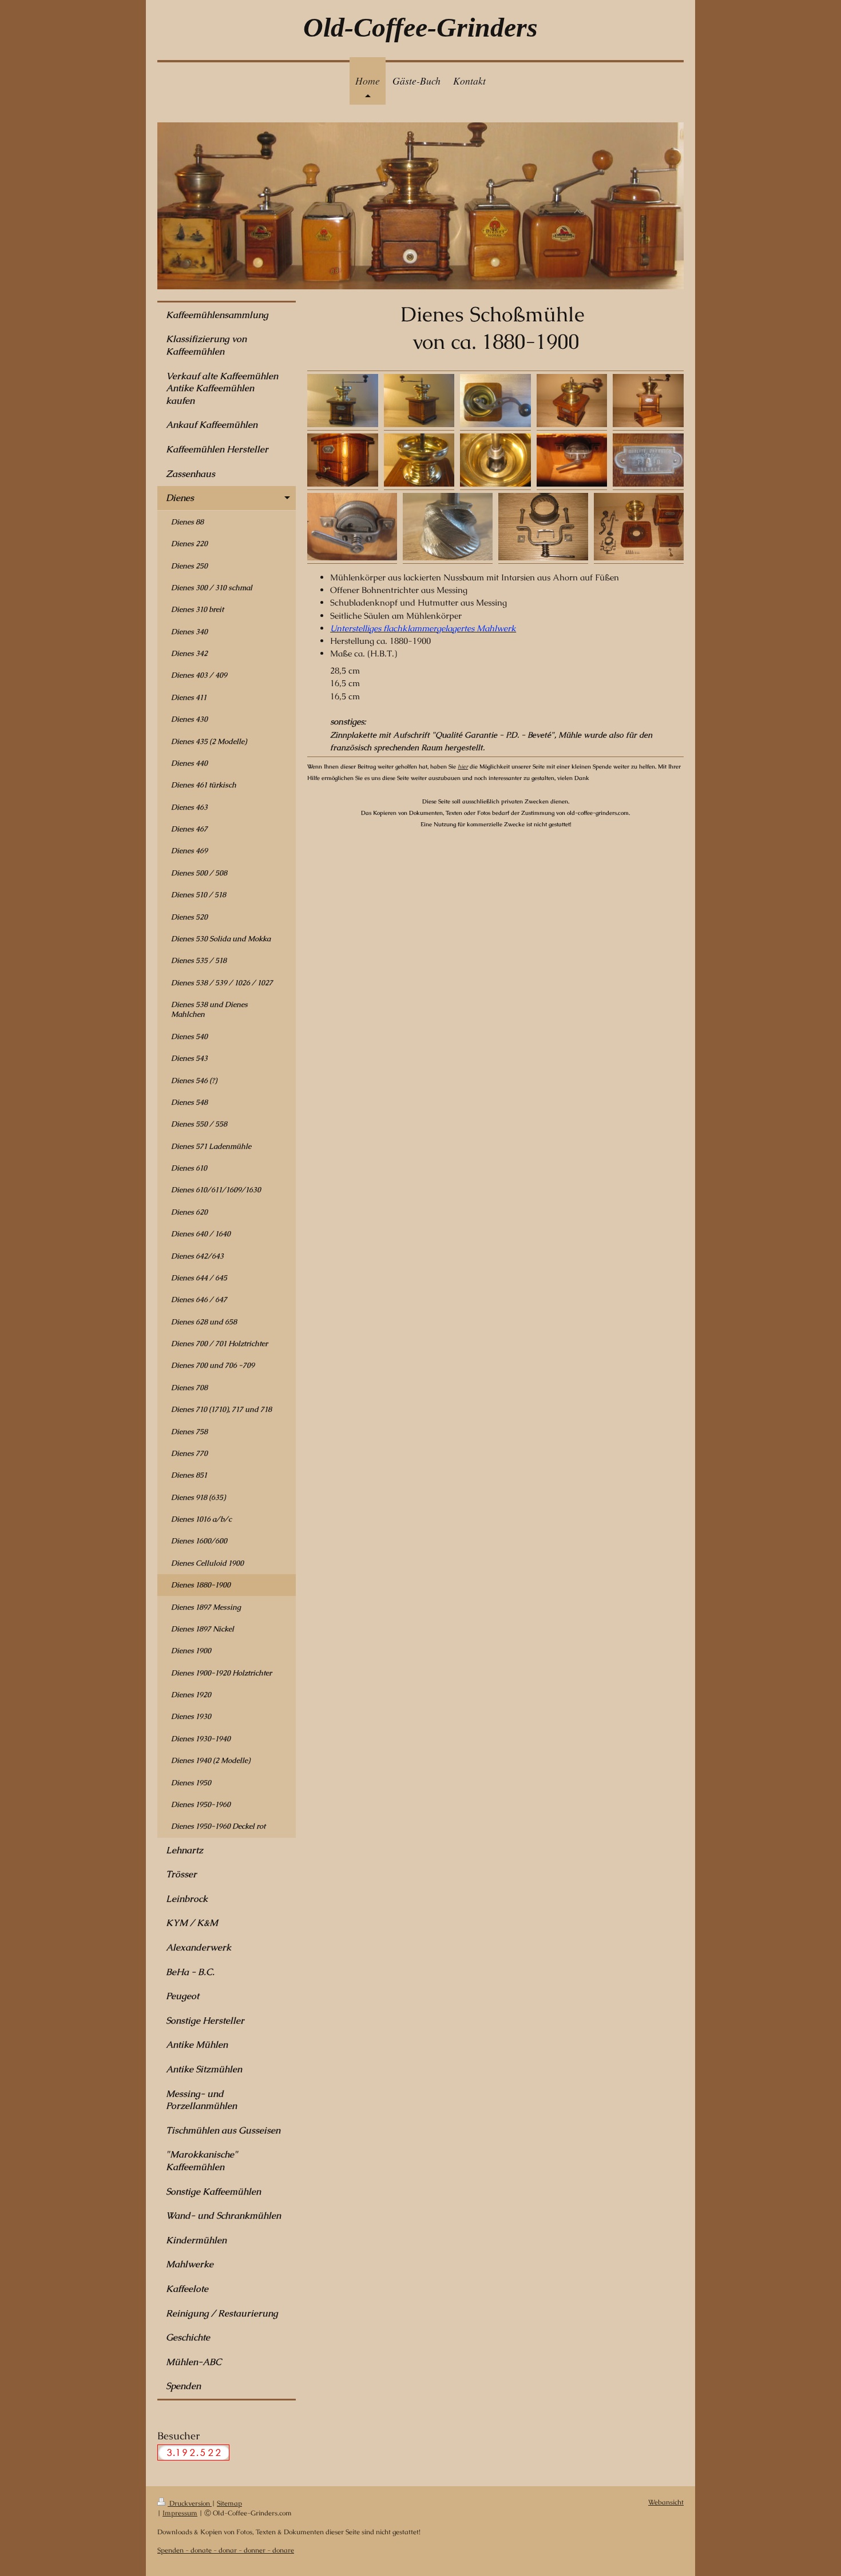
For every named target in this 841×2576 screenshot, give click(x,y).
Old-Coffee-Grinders (420, 27)
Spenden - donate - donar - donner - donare (226, 2550)
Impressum (180, 2513)
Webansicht (666, 2502)
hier (463, 767)
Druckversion (190, 2503)
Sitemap (229, 2503)
